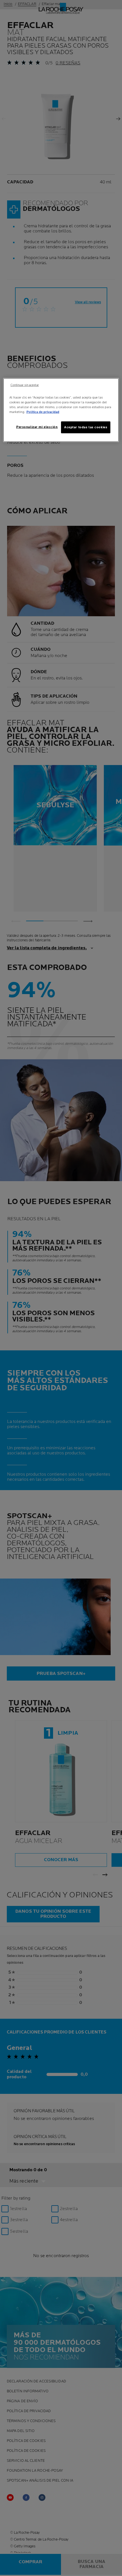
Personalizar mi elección (37, 427)
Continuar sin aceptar (25, 385)
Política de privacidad (43, 412)
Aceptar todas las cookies (86, 427)
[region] (61, 410)
